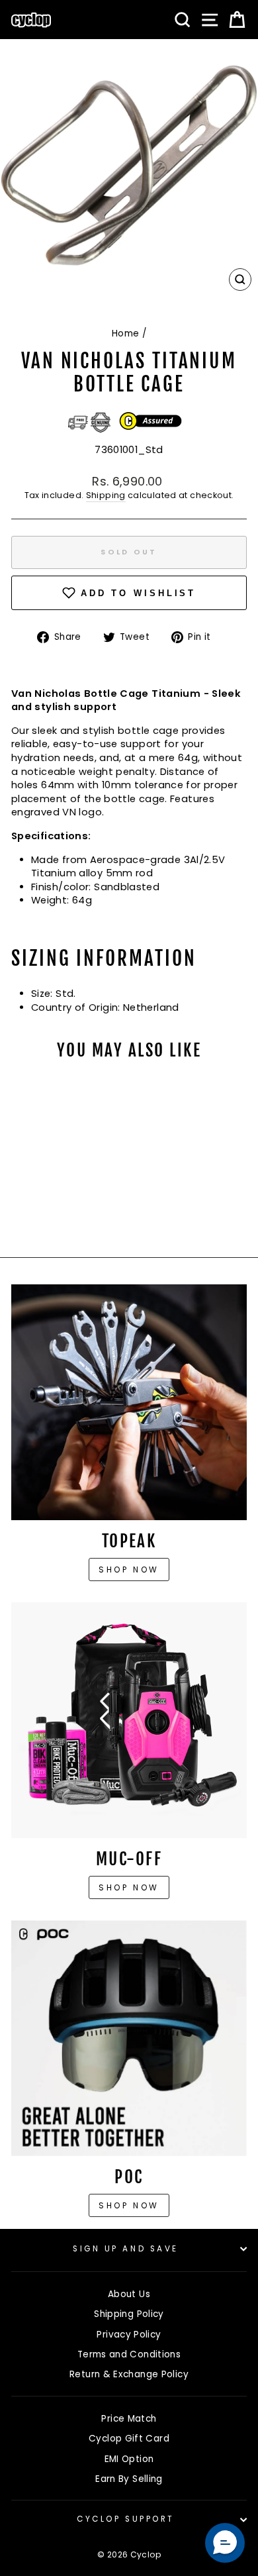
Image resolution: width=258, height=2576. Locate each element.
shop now (129, 2205)
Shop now (129, 1570)
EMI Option (129, 2459)
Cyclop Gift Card (129, 2439)
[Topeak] (129, 1402)
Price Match (129, 2419)
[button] (225, 2543)
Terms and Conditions (129, 2354)
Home (125, 334)
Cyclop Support (125, 2519)
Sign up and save (126, 2249)
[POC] (129, 2038)
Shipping (106, 495)
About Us (129, 2294)
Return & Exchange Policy (129, 2374)
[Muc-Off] (129, 1720)
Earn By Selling (129, 2479)
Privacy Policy (129, 2335)
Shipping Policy (129, 2314)
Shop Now (129, 1887)
